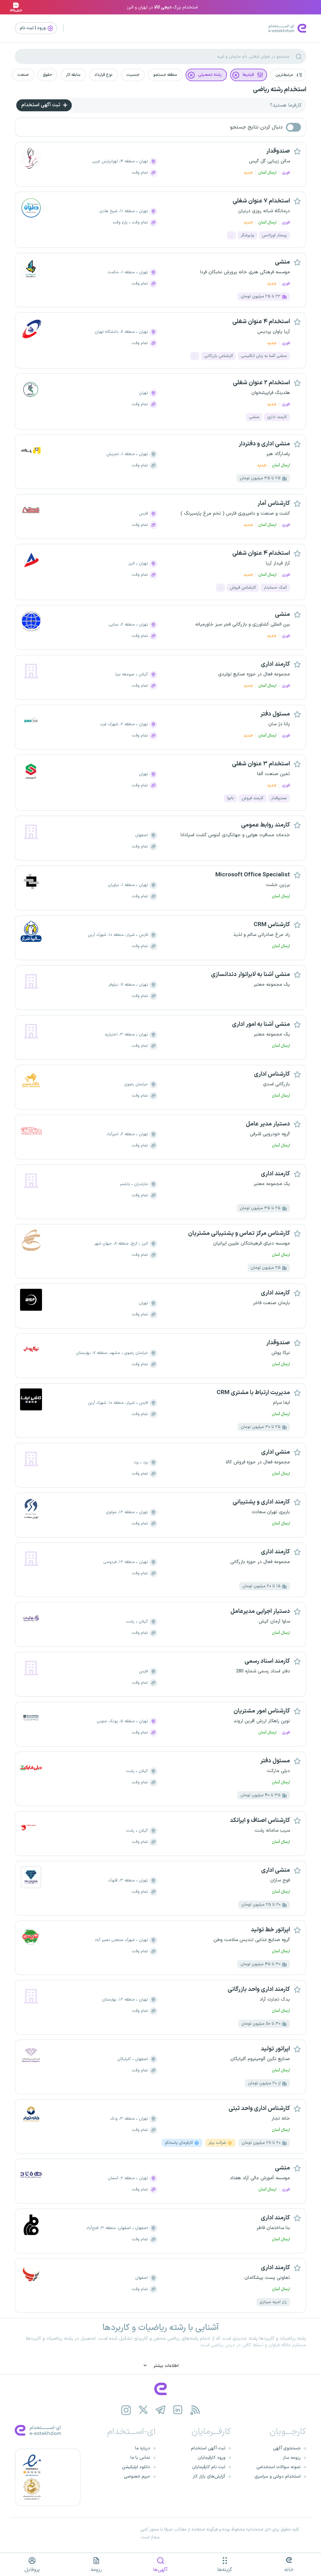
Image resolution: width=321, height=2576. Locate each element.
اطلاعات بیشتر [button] (166, 2366)
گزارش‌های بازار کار (209, 2476)
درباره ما (143, 2448)
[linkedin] (178, 2410)
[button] (288, 75)
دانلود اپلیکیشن (136, 2467)
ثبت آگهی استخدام (41, 105)
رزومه (96, 2570)
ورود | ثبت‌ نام (33, 28)
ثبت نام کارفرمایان (209, 2467)
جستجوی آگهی (287, 2448)
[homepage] (160, 2389)
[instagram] (126, 2410)
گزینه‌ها (225, 2570)
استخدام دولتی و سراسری (278, 2476)
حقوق (47, 75)
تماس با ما (140, 2458)
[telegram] (161, 2410)
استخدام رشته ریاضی (280, 90)
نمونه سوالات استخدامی (279, 2467)
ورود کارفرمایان (212, 2458)
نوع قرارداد (103, 75)
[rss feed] (195, 2410)
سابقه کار (73, 75)
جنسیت (133, 75)
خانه (289, 2570)
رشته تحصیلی (210, 75)
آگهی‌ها (160, 2570)
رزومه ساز (292, 2458)
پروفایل (32, 2570)
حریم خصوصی (137, 2476)
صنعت (23, 75)
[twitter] (143, 2410)
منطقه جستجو (165, 75)
